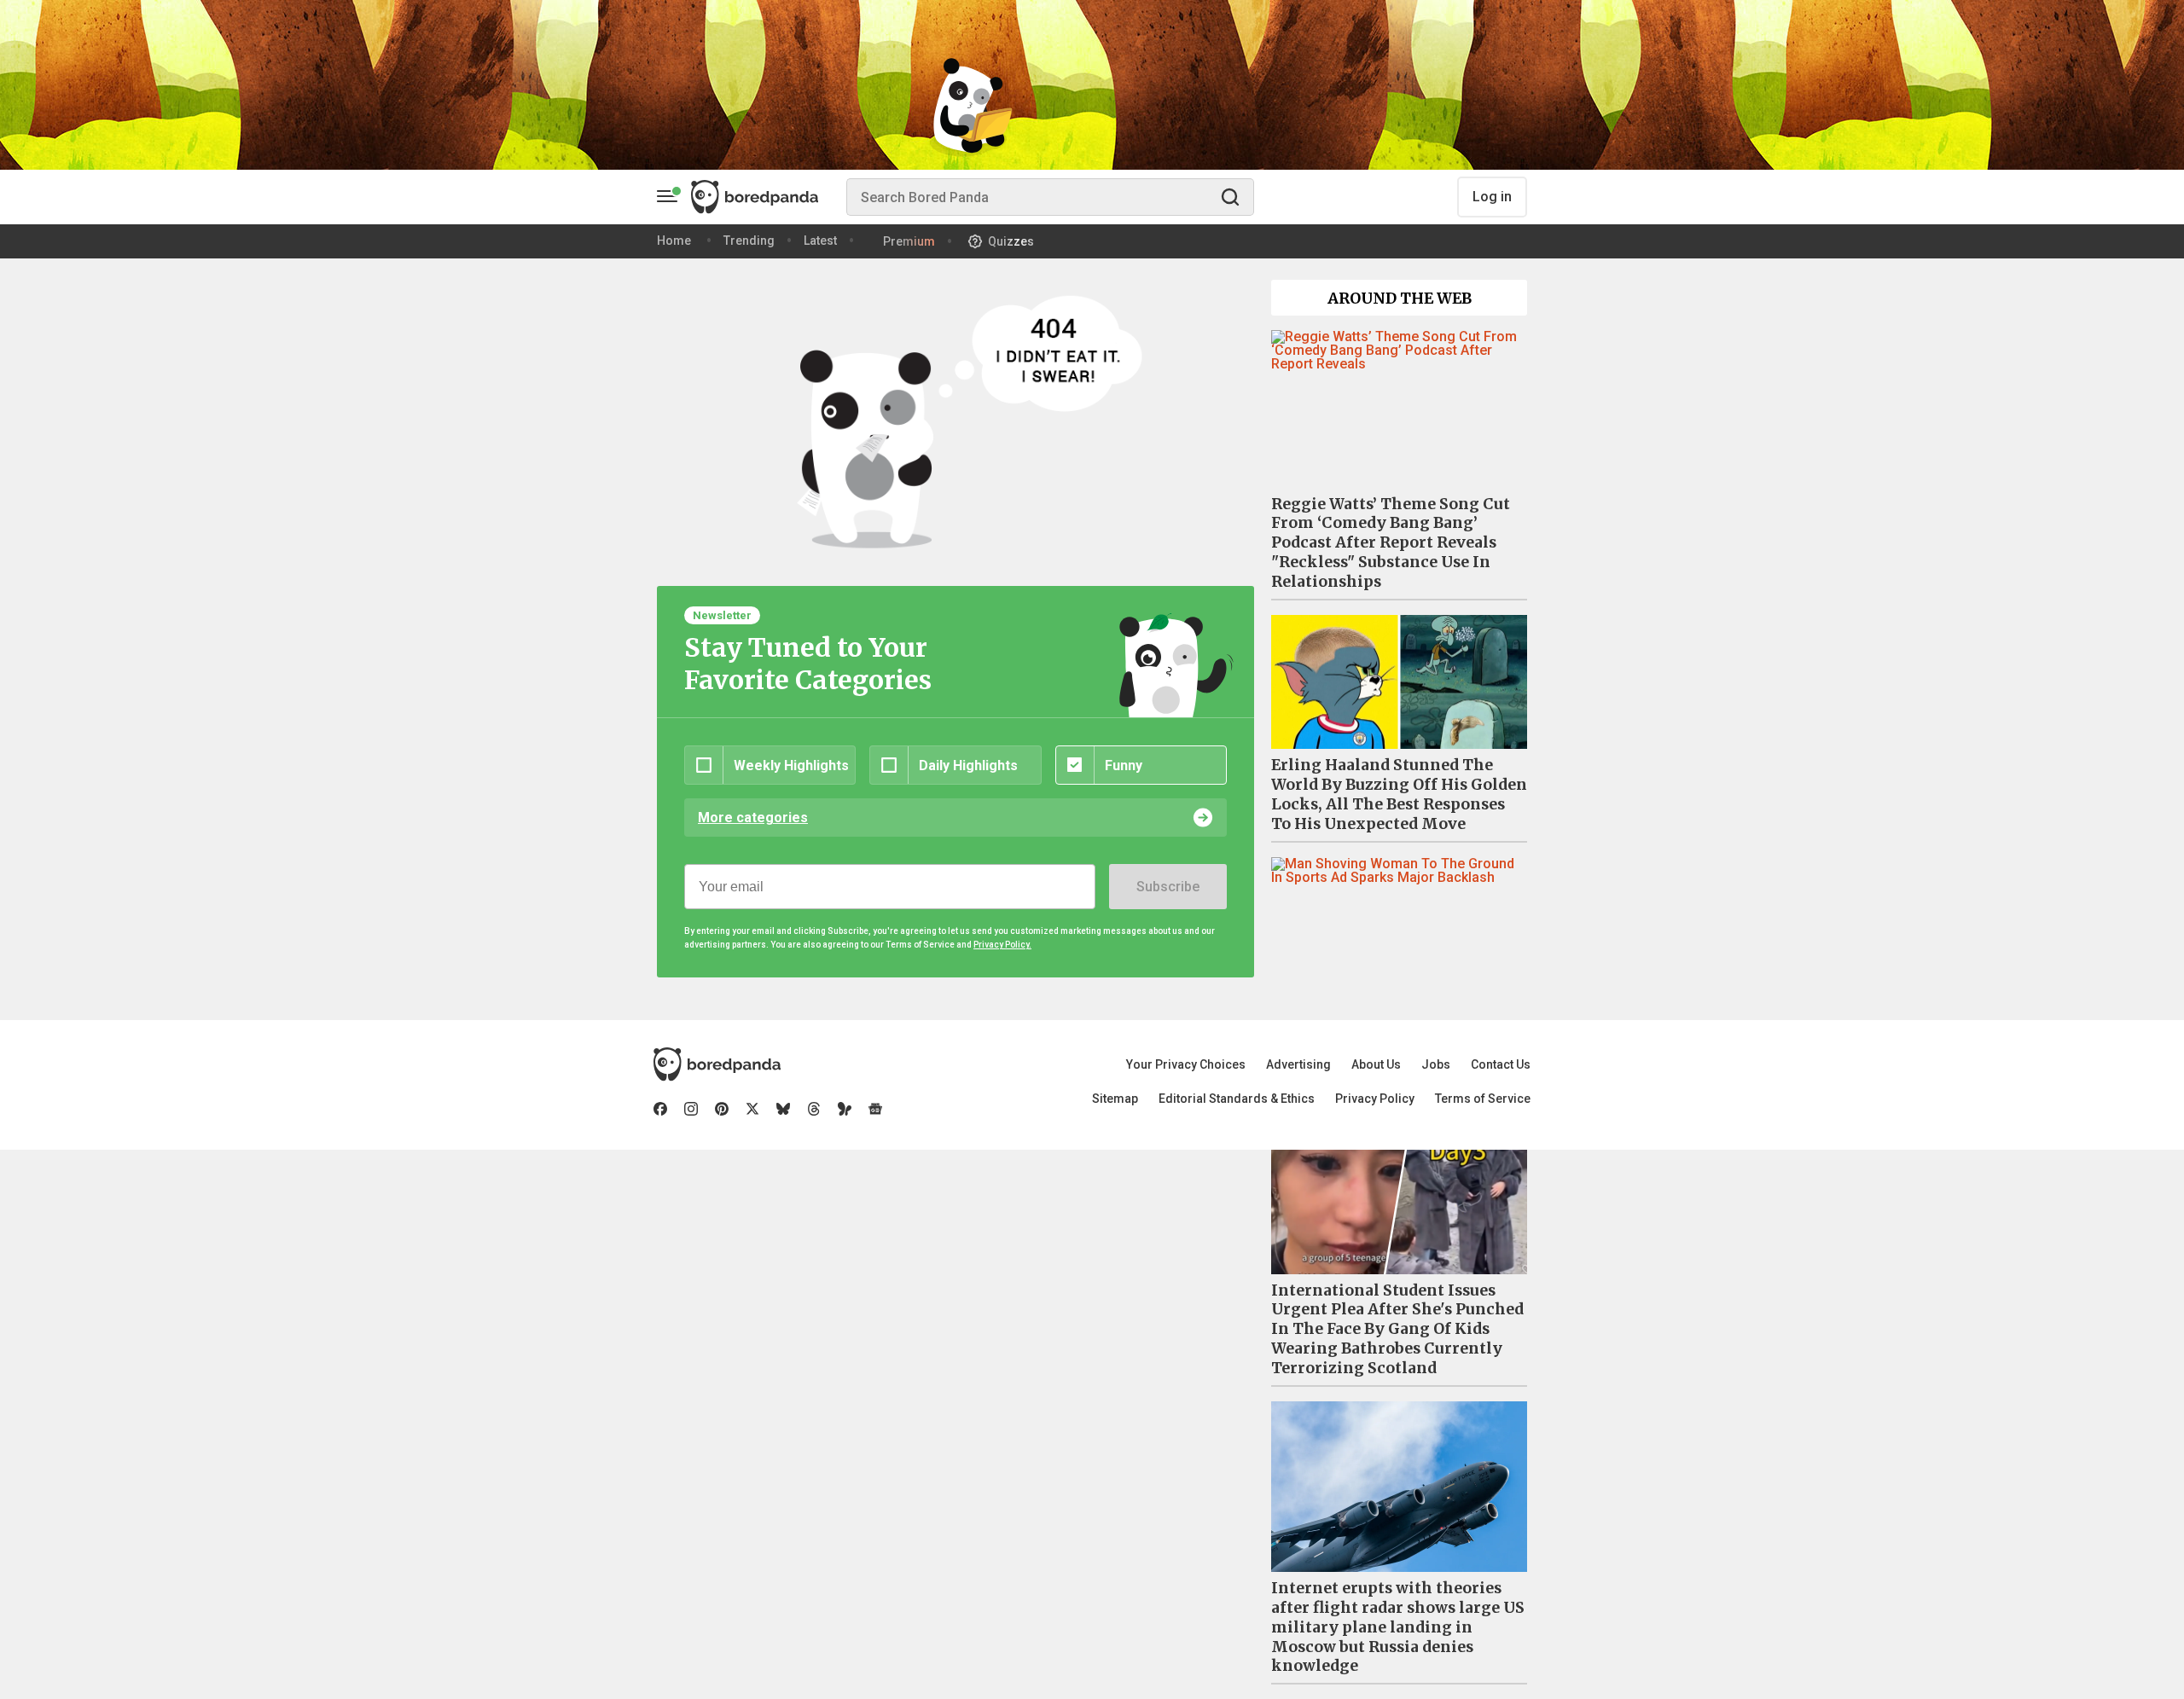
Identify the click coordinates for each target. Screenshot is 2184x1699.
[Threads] (814, 1109)
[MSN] (845, 1109)
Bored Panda (717, 1064)
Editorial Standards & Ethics (1237, 1099)
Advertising (1298, 1064)
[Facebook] (660, 1109)
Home (674, 241)
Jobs (1436, 1064)
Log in (1492, 197)
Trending (749, 241)
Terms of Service (1483, 1099)
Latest (820, 241)
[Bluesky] (783, 1109)
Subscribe (1168, 887)
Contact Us (1501, 1064)
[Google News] (875, 1109)
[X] (752, 1109)
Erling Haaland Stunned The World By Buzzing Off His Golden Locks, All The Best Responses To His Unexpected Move (1399, 794)
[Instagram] (691, 1109)
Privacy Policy (1375, 1099)
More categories (753, 818)
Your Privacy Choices (1186, 1064)
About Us (1376, 1064)
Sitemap (1115, 1099)
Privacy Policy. (1002, 945)
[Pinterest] (722, 1109)
